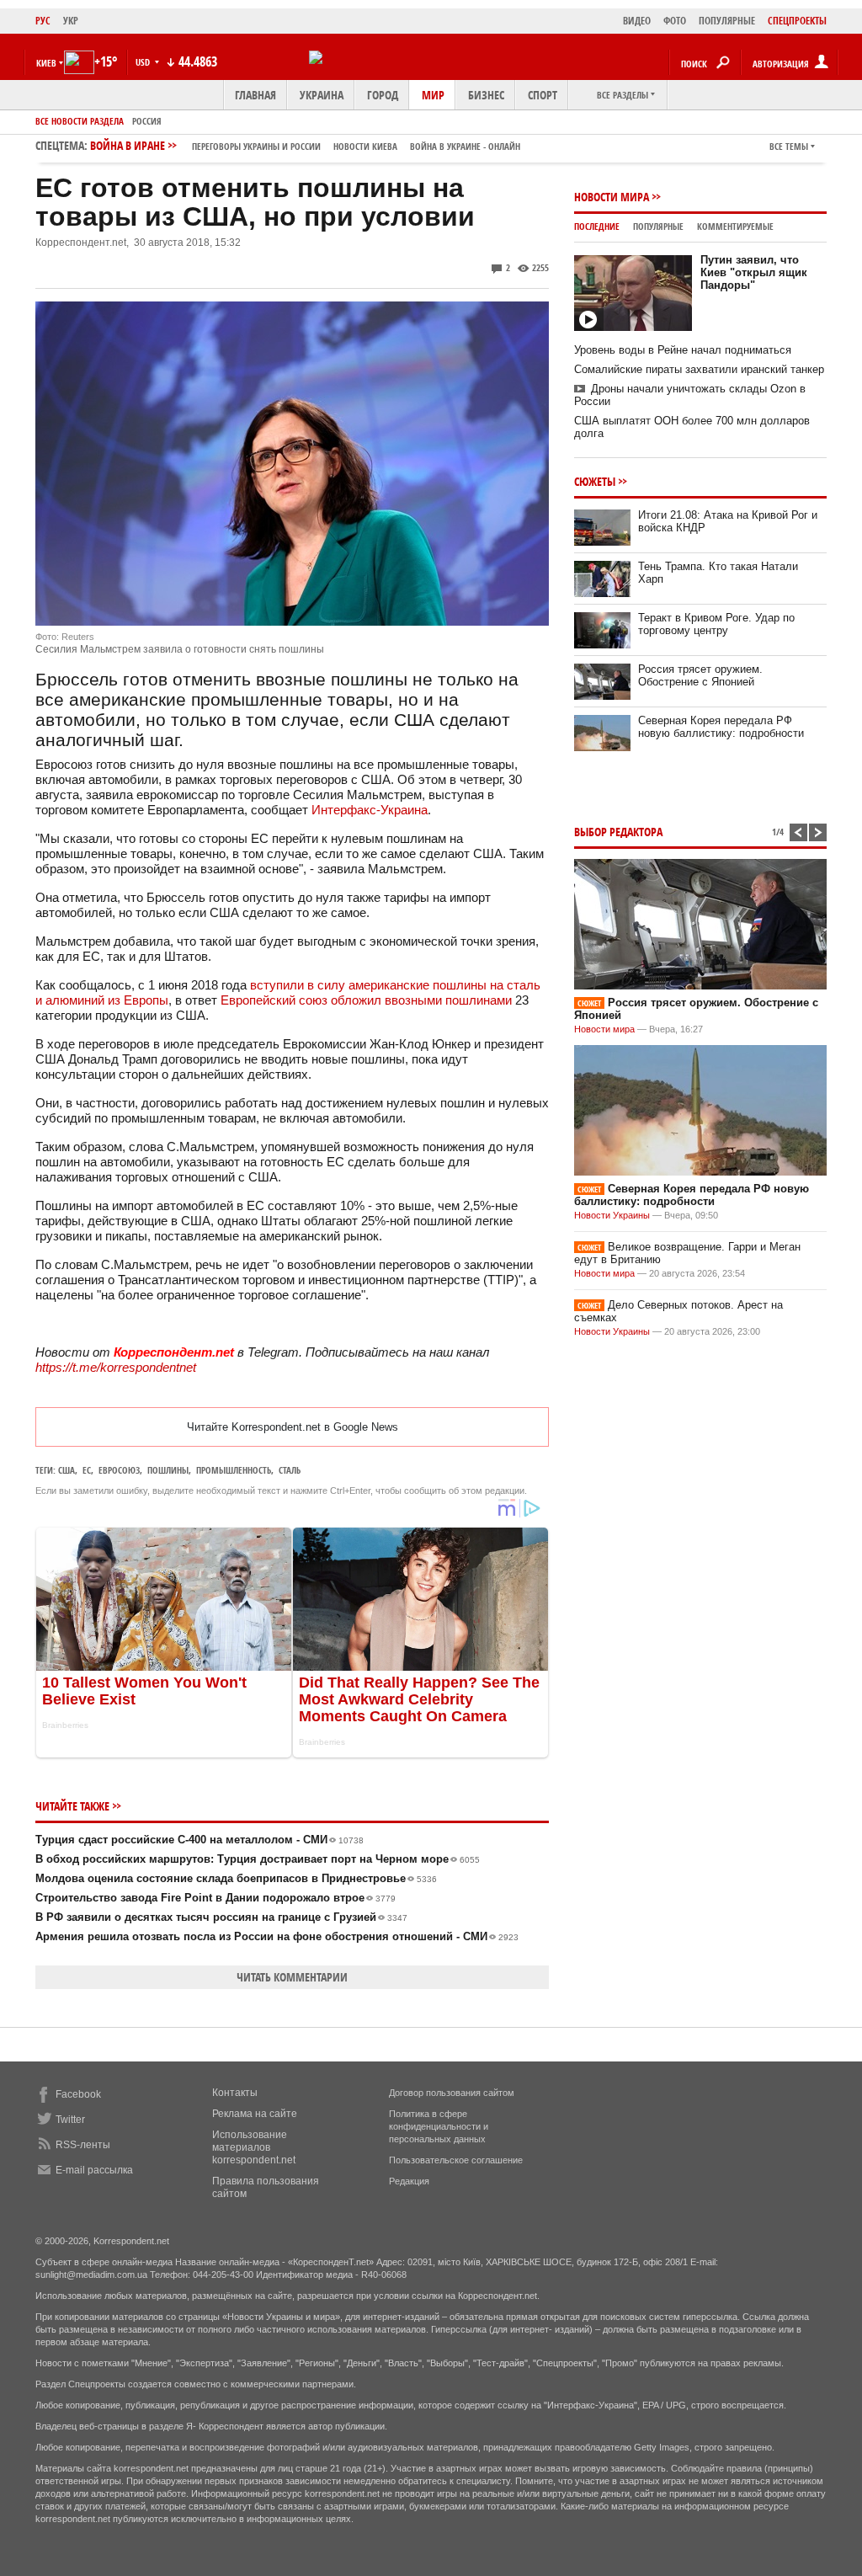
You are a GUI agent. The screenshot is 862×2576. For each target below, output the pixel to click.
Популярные (658, 226)
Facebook (78, 2094)
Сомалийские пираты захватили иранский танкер (699, 369)
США (67, 1470)
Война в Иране (305, 145)
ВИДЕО (637, 21)
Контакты (235, 2093)
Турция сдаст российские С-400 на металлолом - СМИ (200, 1840)
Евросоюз (119, 1470)
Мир (433, 95)
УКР (71, 21)
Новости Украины (612, 1215)
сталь (290, 1470)
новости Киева (365, 146)
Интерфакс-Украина (370, 810)
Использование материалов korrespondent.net (254, 2147)
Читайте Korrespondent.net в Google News (293, 1427)
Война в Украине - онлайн (465, 146)
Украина (322, 95)
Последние (597, 226)
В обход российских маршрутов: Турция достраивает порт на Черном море (258, 1859)
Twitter (70, 2120)
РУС (43, 21)
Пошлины (168, 1470)
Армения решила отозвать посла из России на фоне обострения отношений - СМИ (277, 1936)
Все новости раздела (80, 121)
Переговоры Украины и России (256, 146)
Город (383, 95)
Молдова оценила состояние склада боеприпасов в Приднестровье (236, 1878)
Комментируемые (735, 226)
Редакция (409, 2181)
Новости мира (612, 197)
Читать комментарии (292, 1977)
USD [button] (144, 62)
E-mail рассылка (94, 2170)
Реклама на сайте (255, 2114)
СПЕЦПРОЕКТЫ (797, 21)
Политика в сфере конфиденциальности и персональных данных (439, 2126)
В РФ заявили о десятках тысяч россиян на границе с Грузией (221, 1917)
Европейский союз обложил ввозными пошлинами (366, 1000)
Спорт (543, 95)
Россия (147, 121)
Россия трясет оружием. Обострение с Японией (700, 675)
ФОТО (675, 21)
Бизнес (486, 95)
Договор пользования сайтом (452, 2093)
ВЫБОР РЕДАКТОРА (618, 832)
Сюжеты (595, 481)
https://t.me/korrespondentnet (116, 1367)
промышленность (234, 1470)
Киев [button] (46, 63)
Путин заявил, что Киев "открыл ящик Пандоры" (754, 272)
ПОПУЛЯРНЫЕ (727, 21)
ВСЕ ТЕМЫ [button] (789, 146)
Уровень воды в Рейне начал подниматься (683, 350)
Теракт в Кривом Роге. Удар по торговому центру (716, 624)
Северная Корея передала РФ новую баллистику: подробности (721, 727)
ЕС (87, 1470)
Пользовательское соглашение (456, 2160)
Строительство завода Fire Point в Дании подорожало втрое (215, 1898)
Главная (255, 95)
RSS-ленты (83, 2145)
